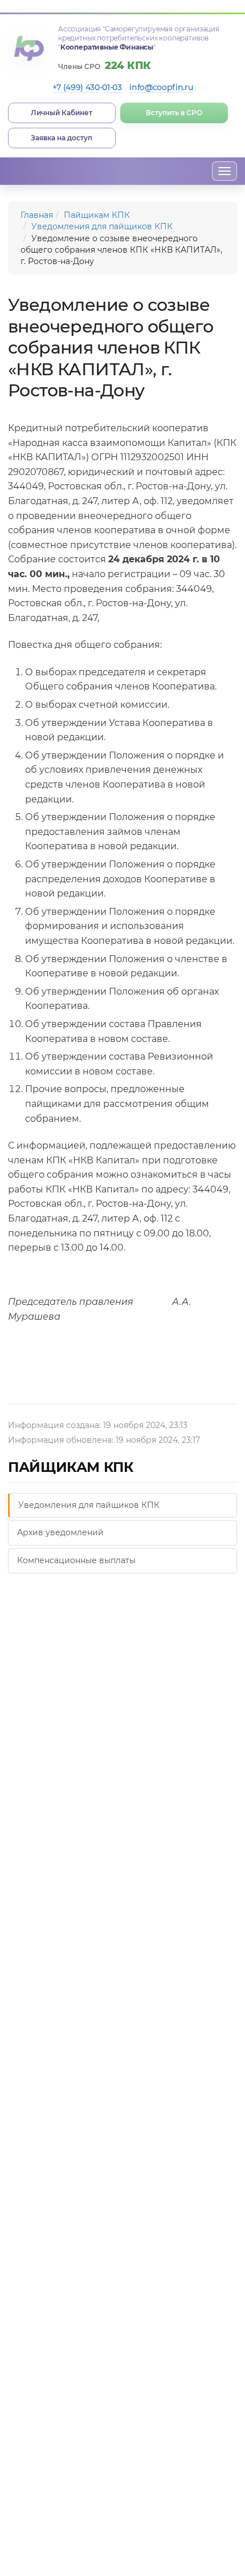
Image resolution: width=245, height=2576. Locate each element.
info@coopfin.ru (161, 87)
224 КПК (128, 66)
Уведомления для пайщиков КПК (102, 226)
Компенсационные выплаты (76, 1560)
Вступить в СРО (174, 113)
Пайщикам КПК (97, 215)
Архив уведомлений (60, 1532)
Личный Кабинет (62, 113)
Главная (37, 215)
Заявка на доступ (62, 138)
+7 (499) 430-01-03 (87, 87)
